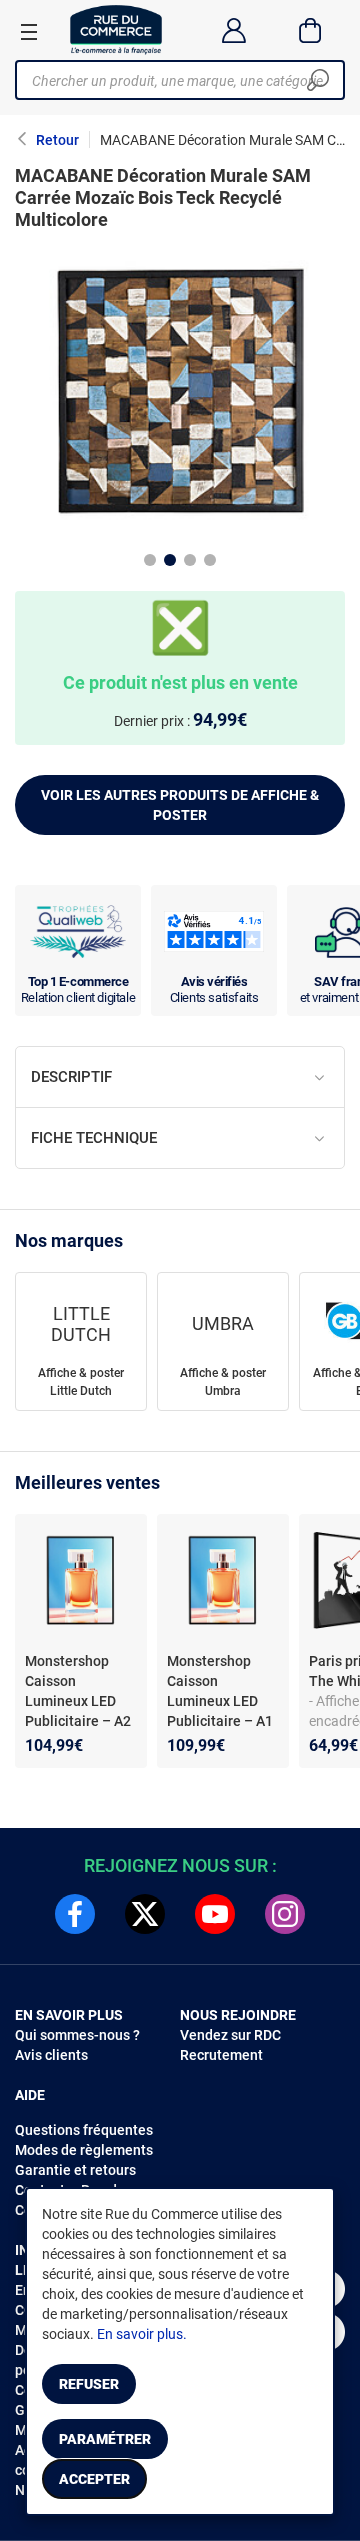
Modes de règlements (84, 2150)
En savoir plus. (142, 2334)
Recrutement (221, 2055)
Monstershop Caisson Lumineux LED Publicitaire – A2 (78, 1691)
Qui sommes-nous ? (77, 2035)
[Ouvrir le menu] (29, 31)
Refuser (89, 2384)
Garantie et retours (75, 2170)
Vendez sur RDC (230, 2035)
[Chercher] (318, 80)
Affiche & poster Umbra (223, 1382)
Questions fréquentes (84, 2130)
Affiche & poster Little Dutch (81, 1382)
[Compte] (233, 30)
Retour (57, 140)
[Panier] (310, 30)
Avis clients (51, 2055)
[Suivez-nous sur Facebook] (75, 1914)
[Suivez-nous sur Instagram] (285, 1914)
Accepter (94, 2479)
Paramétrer (105, 2439)
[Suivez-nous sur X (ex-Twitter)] (145, 1914)
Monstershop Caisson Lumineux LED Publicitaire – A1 (220, 1691)
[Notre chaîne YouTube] (215, 1914)
